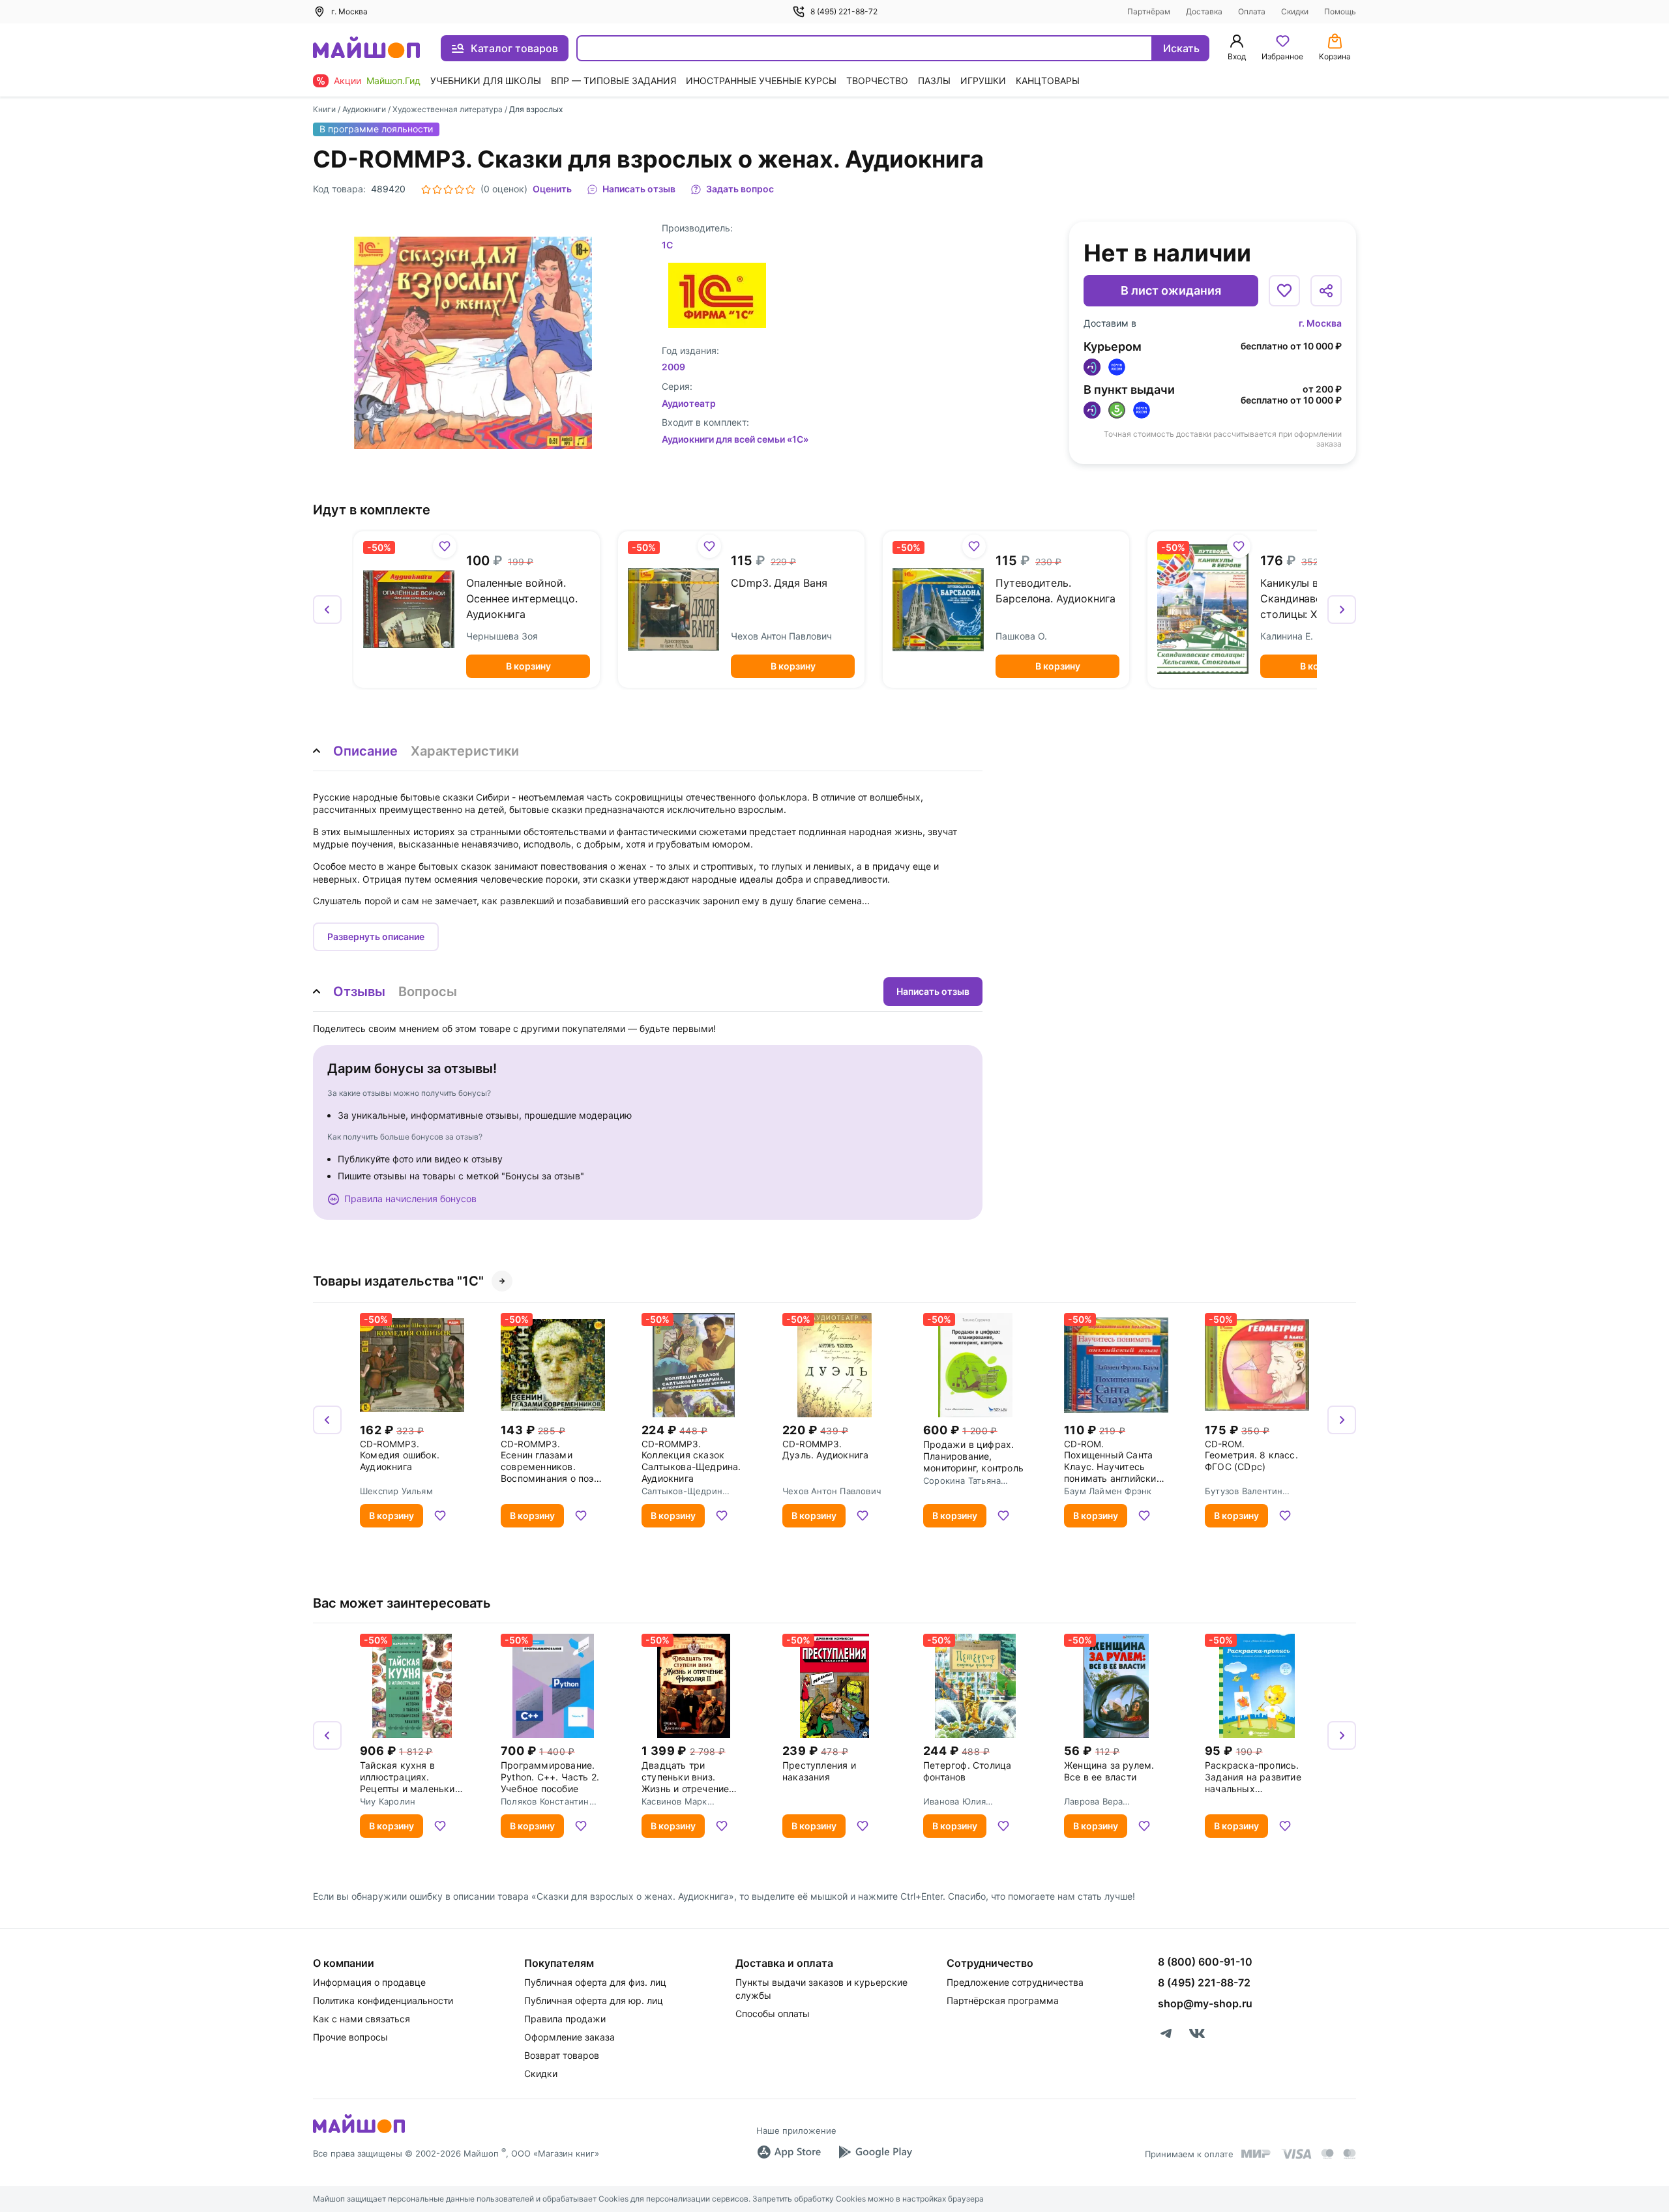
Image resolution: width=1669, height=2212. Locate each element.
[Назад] (327, 610)
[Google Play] (875, 2152)
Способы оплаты (773, 2013)
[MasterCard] (1327, 2154)
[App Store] (789, 2152)
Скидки (1295, 11)
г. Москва (1320, 323)
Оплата (1252, 11)
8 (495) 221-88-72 (844, 11)
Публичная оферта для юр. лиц (594, 2000)
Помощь (1340, 11)
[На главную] (366, 49)
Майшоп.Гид (393, 81)
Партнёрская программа (1003, 2000)
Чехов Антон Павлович (781, 636)
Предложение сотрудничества (1015, 1982)
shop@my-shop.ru (1205, 2003)
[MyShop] (359, 2132)
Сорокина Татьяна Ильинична (962, 1481)
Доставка (1204, 11)
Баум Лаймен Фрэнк (1108, 1491)
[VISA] (1296, 2154)
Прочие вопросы (350, 2037)
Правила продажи (565, 2019)
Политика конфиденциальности (383, 2000)
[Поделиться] (1326, 291)
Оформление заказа (569, 2037)
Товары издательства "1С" (398, 1281)
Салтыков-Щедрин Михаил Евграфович (685, 1491)
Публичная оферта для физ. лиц (595, 1982)
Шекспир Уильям (396, 1491)
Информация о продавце (369, 1982)
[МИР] (1256, 2154)
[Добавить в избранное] (1284, 291)
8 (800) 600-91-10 (1205, 1962)
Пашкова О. (1021, 636)
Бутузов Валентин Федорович (1244, 1491)
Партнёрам (1149, 11)
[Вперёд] (1342, 610)
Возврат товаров (562, 2055)
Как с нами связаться (362, 2019)
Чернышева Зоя (502, 636)
